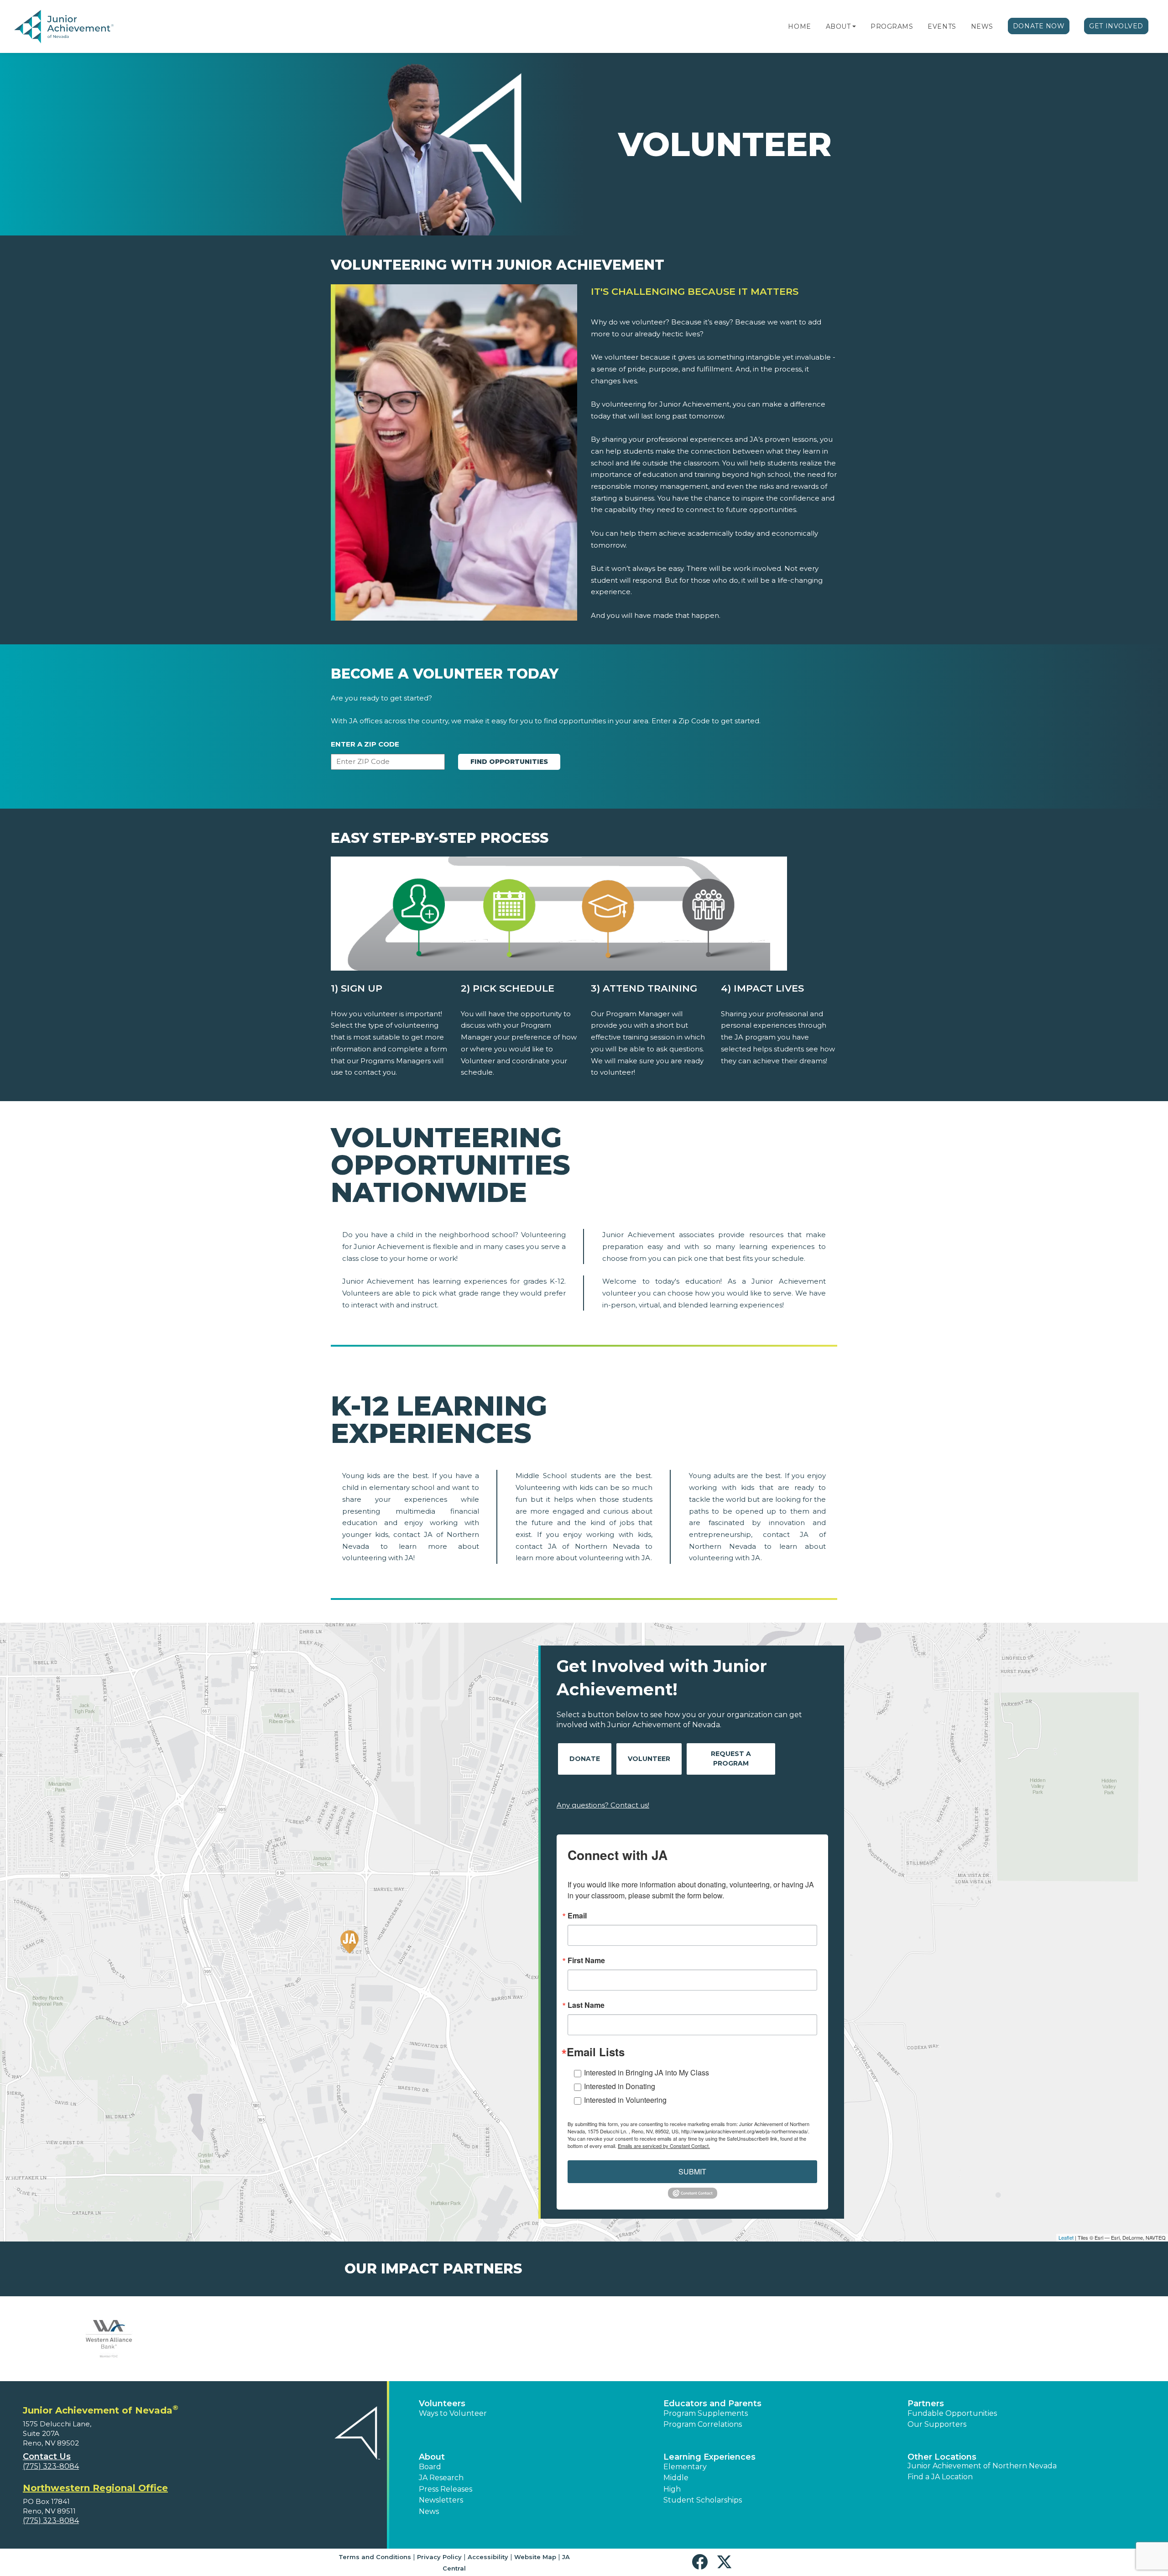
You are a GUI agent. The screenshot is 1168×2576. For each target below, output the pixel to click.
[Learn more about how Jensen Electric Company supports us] (1059, 2339)
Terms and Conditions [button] (375, 2557)
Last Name (586, 2005)
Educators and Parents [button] (712, 2404)
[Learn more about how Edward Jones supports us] (679, 2339)
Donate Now (1039, 26)
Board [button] (430, 2467)
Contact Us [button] (47, 2456)
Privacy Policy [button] (439, 2557)
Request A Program (731, 1758)
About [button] (432, 2457)
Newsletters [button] (441, 2500)
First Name (586, 1960)
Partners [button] (926, 2404)
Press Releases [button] (446, 2489)
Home (799, 26)
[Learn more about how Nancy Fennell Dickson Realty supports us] (489, 2339)
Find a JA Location (940, 2477)
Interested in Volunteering (625, 2100)
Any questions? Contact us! (603, 1805)
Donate (585, 1759)
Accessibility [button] (488, 2557)
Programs (892, 26)
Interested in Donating (620, 2086)
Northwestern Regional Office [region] (95, 2488)
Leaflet (1066, 2237)
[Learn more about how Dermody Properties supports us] (299, 2339)
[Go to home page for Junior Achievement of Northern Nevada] (66, 27)
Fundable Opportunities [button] (952, 2413)
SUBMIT (692, 2171)
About (838, 26)
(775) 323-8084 (51, 2466)
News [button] (429, 2511)
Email (577, 1916)
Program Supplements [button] (706, 2413)
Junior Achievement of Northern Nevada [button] (982, 2466)
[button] (854, 26)
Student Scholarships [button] (703, 2500)
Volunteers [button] (442, 2404)
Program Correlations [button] (703, 2424)
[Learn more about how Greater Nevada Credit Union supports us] (869, 2339)
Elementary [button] (685, 2467)
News (982, 26)
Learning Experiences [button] (709, 2457)
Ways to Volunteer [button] (453, 2413)
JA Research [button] (441, 2478)
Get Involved (1116, 26)
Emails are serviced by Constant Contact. (664, 2146)
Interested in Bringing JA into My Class (647, 2072)
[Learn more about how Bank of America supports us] (109, 2339)
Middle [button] (676, 2478)
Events (942, 26)
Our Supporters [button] (937, 2424)
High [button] (672, 2489)
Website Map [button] (535, 2557)
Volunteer (649, 1759)
